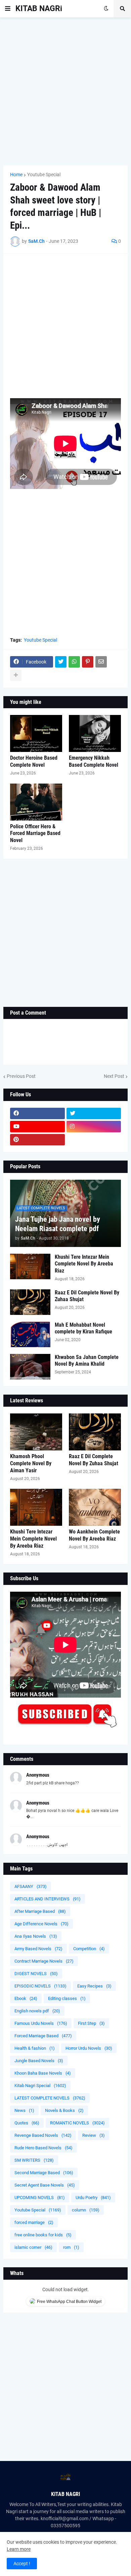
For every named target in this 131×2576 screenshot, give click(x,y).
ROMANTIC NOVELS (77, 2123)
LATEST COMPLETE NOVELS (50, 2098)
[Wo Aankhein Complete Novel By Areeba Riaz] (95, 1507)
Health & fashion (35, 2048)
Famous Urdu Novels (41, 2023)
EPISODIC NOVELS (40, 1986)
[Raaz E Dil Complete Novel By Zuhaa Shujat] (30, 1302)
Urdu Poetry (93, 2198)
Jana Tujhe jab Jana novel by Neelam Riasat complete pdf (58, 1224)
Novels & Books (64, 2110)
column (86, 2210)
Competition (89, 1949)
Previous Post (21, 1076)
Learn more (19, 2549)
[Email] (101, 662)
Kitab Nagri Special (40, 2086)
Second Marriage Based (44, 2173)
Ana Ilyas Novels (36, 1936)
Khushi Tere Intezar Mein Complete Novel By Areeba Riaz (84, 1264)
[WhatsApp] (74, 662)
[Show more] (16, 675)
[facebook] (37, 1113)
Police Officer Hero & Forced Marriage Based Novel (35, 834)
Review (94, 2135)
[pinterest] (37, 1140)
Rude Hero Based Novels (43, 2148)
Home (16, 175)
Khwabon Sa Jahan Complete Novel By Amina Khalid (87, 1361)
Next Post (114, 1076)
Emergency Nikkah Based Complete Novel (94, 761)
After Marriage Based (40, 1911)
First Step (91, 2023)
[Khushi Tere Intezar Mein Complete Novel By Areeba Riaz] (30, 1266)
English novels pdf (37, 2011)
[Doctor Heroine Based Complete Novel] (36, 733)
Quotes (27, 2123)
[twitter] (94, 1113)
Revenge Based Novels (43, 2135)
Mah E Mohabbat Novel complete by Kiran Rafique (83, 1328)
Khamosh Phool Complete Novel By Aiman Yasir (31, 1463)
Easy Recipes (94, 1986)
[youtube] (37, 1127)
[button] (8, 9)
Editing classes (67, 1998)
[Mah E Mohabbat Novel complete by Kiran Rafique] (30, 1334)
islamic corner (33, 2247)
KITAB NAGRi (39, 9)
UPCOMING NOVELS (40, 2198)
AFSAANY (31, 1886)
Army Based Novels (38, 1949)
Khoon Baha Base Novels (43, 2073)
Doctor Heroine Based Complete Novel (34, 761)
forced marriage (34, 2222)
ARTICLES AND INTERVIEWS (48, 1899)
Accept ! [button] (22, 2564)
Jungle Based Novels (39, 2061)
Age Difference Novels (41, 1924)
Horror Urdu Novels (89, 2048)
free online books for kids (43, 2235)
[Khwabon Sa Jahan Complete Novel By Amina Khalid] (30, 1367)
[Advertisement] (65, 91)
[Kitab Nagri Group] (94, 1140)
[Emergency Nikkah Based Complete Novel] (95, 733)
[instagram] (94, 1127)
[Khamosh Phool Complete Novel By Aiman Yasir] (36, 1432)
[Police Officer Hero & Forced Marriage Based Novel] (36, 802)
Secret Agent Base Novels (45, 2185)
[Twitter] (61, 662)
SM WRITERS (34, 2160)
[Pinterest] (88, 662)
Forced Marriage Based (43, 2036)
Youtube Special (44, 175)
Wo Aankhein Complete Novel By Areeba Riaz (94, 1535)
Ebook (26, 1998)
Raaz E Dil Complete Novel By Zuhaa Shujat (87, 1296)
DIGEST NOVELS (36, 1974)
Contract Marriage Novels (44, 1961)
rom (71, 2247)
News (24, 2110)
